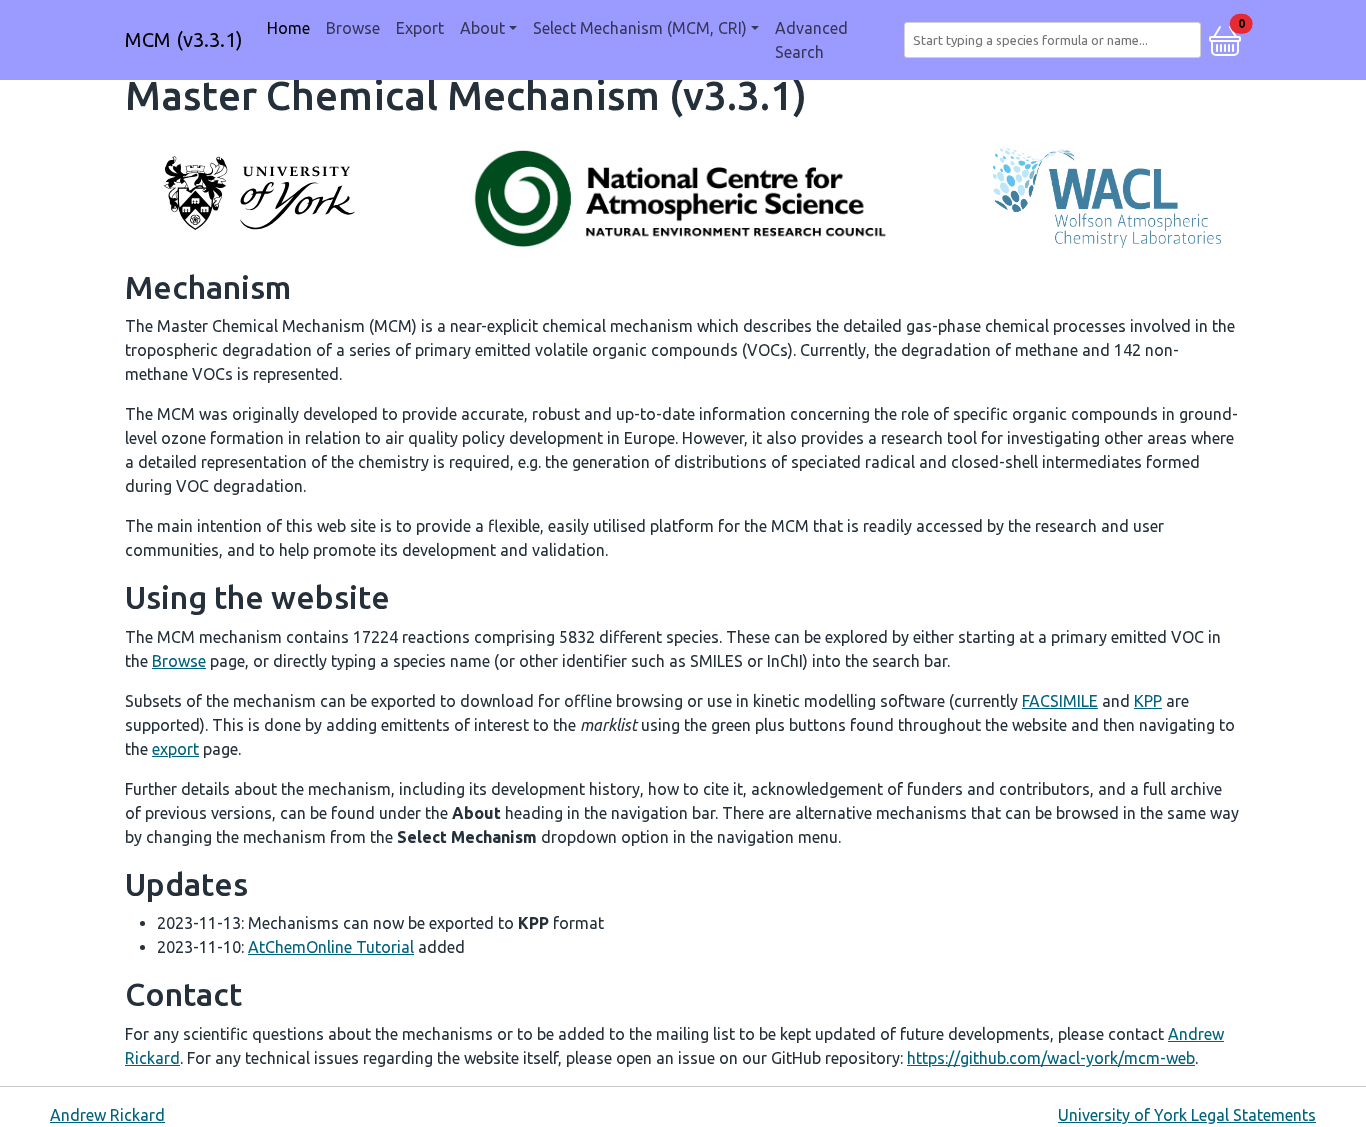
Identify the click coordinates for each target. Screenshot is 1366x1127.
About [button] (482, 28)
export (175, 749)
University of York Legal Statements (1187, 1115)
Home (288, 28)
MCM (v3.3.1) (184, 39)
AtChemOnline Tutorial (331, 947)
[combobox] (1056, 40)
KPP (1148, 701)
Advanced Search (811, 40)
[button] (1225, 38)
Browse (353, 28)
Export (420, 28)
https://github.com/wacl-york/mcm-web (1051, 1058)
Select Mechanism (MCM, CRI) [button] (640, 28)
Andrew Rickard (107, 1115)
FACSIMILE (1060, 701)
